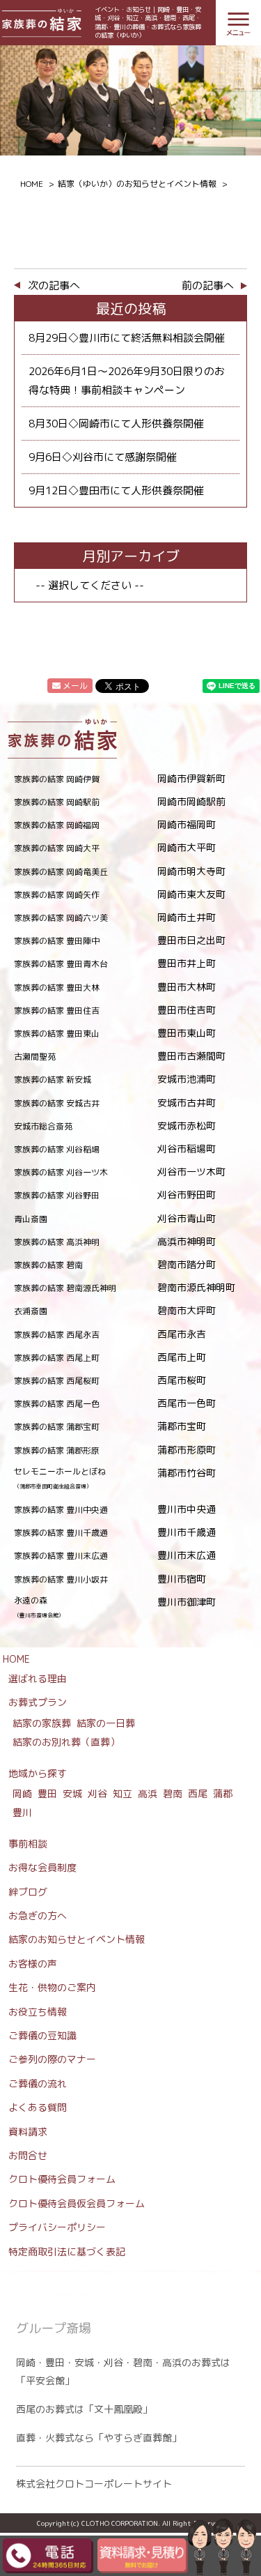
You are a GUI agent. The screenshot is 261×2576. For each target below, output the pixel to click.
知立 (122, 1793)
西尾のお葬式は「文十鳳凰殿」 (84, 2409)
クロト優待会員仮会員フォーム (77, 2203)
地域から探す (38, 1773)
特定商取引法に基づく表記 (67, 2251)
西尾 (198, 1793)
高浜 (148, 1793)
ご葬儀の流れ (38, 2083)
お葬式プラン (38, 1702)
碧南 (173, 1793)
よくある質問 (38, 2107)
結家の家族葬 (42, 1723)
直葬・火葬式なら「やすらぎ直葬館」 (99, 2438)
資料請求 (28, 2132)
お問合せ (28, 2155)
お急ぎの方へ (38, 1915)
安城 (72, 1793)
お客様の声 (33, 1964)
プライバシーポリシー (57, 2227)
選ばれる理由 (38, 1678)
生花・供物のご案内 (52, 1987)
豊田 (47, 1793)
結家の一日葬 (106, 1723)
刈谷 (97, 1793)
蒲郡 (223, 1793)
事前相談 (28, 1844)
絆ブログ (28, 1892)
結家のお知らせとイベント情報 (77, 1939)
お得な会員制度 (42, 1867)
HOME (16, 1659)
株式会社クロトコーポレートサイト (94, 2484)
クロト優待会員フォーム (62, 2179)
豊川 (22, 1812)
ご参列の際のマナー (52, 2059)
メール (75, 686)
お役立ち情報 (38, 2012)
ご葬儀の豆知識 (42, 2035)
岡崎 (22, 1793)
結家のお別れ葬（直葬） (66, 1742)
